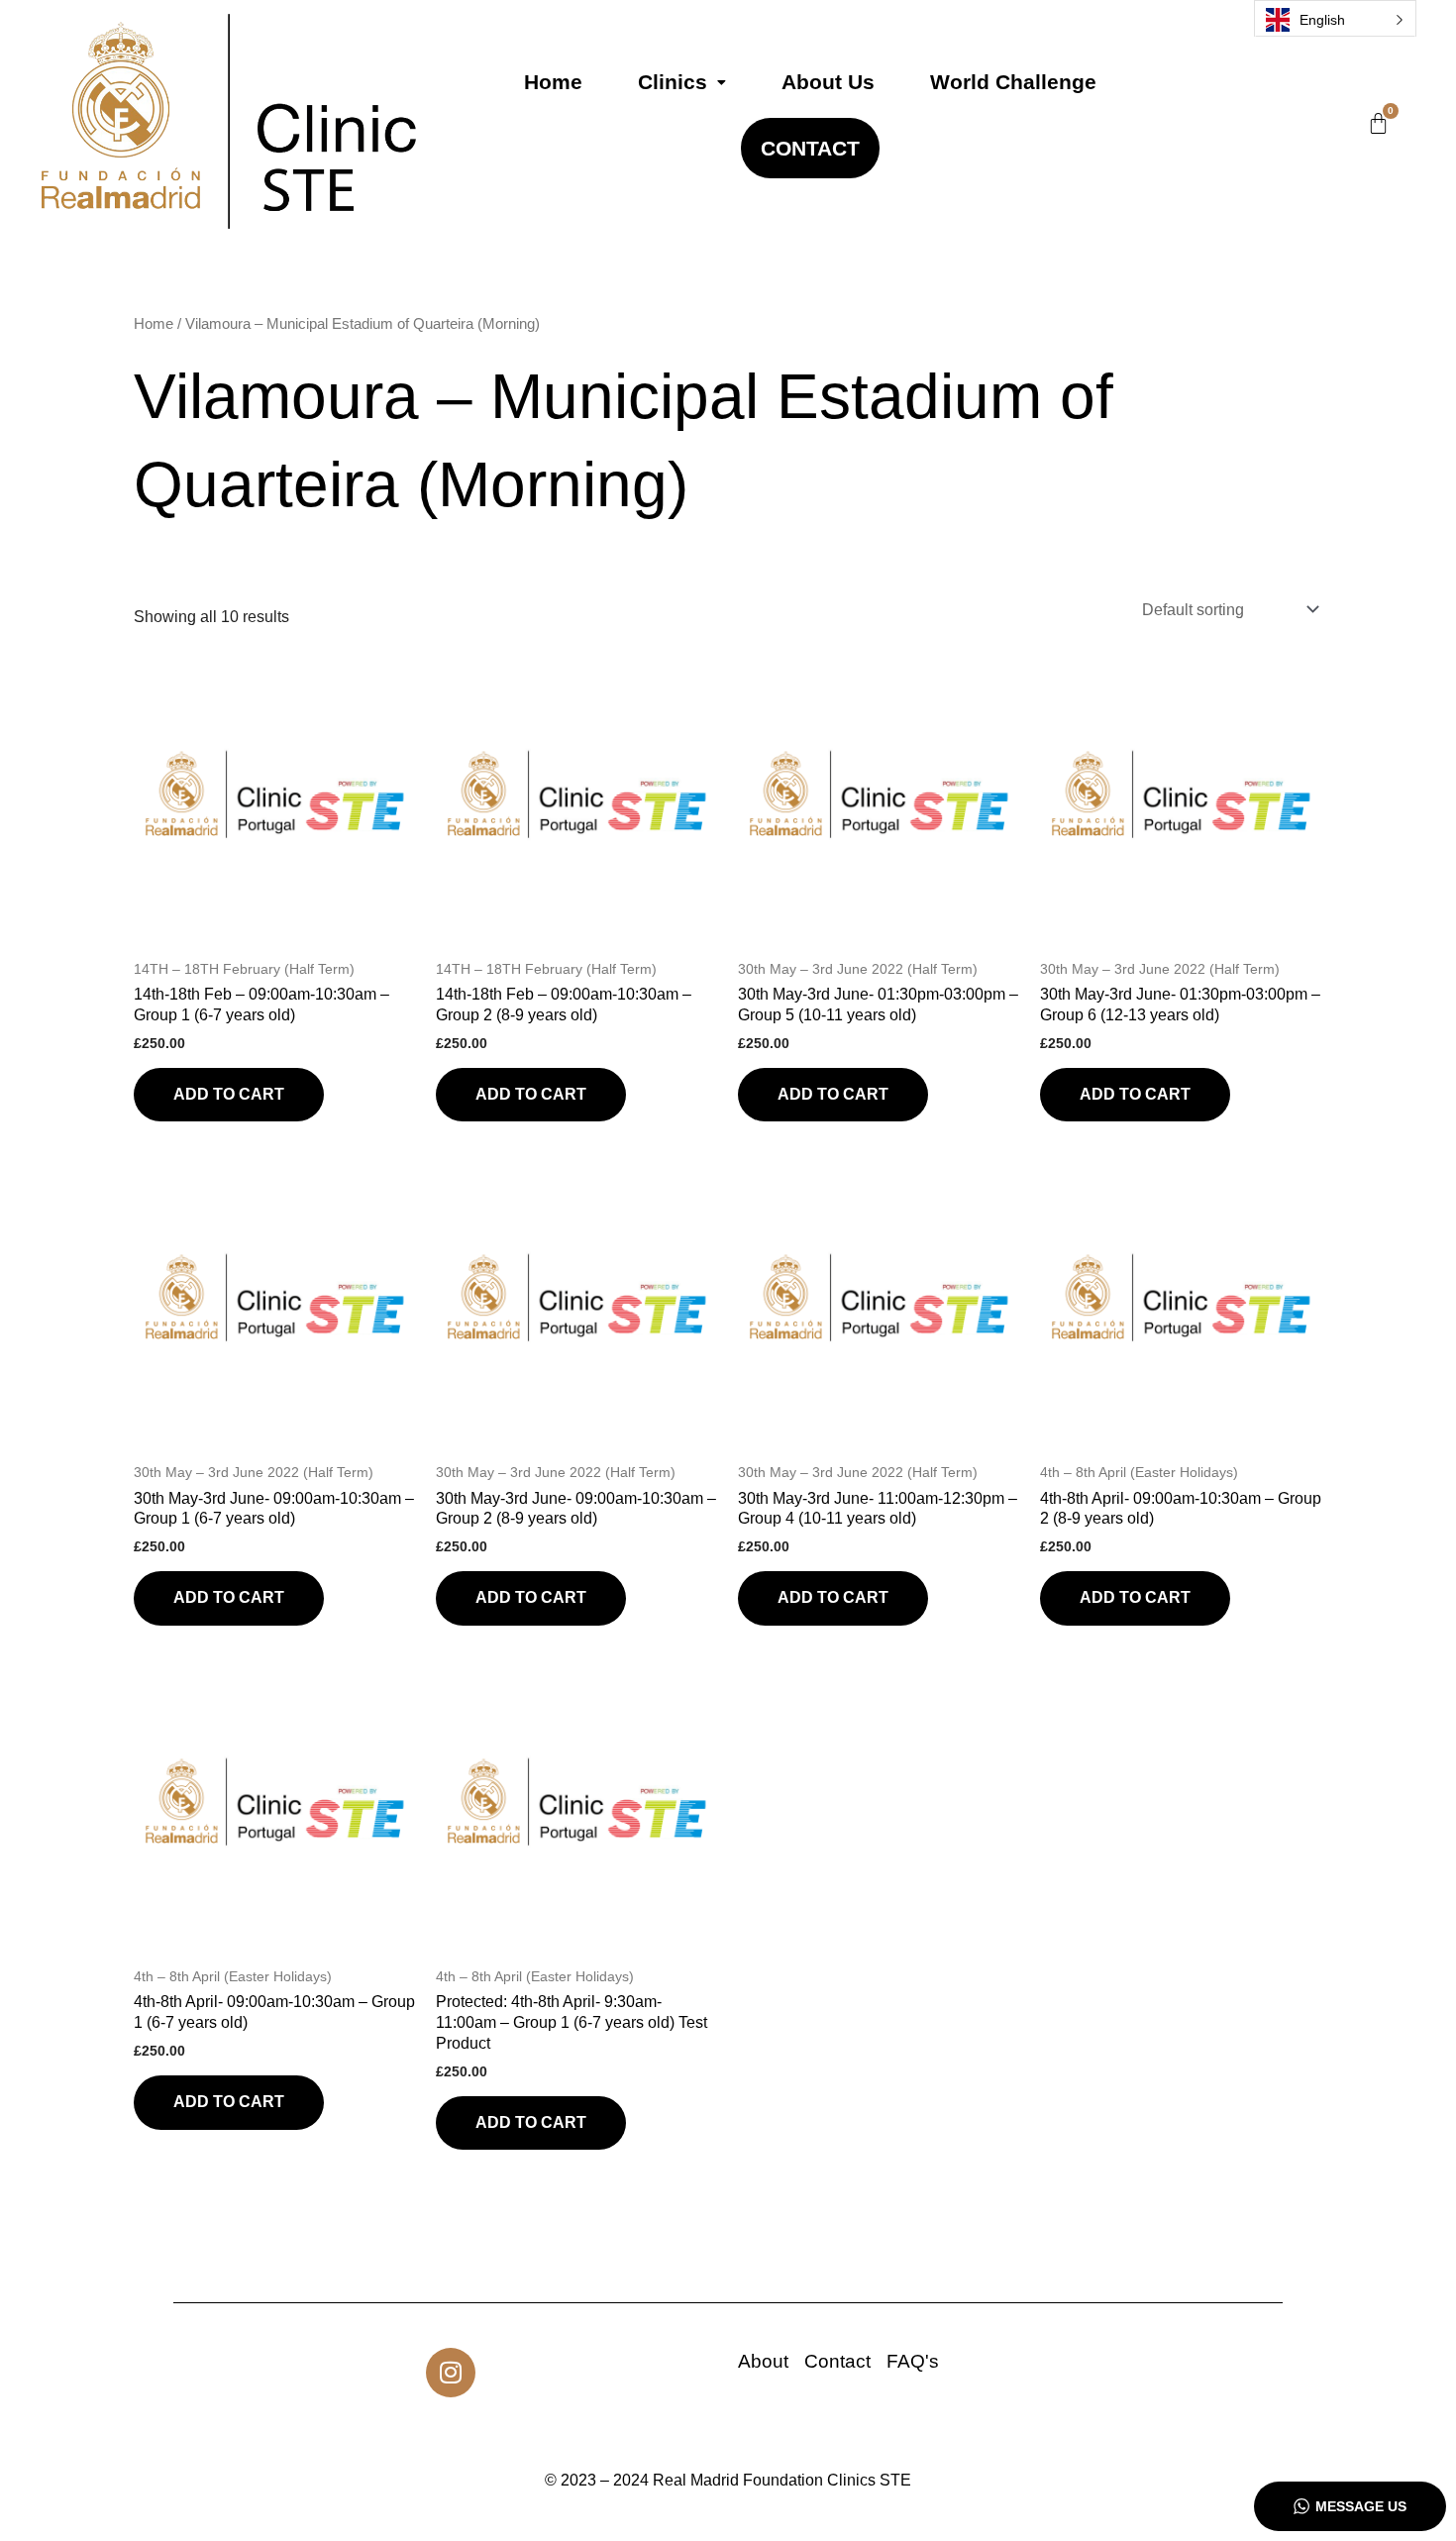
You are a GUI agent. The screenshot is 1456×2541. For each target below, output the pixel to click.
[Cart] (1378, 123)
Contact (810, 148)
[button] (682, 82)
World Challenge (1013, 82)
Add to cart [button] (229, 1094)
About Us (828, 82)
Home (553, 82)
